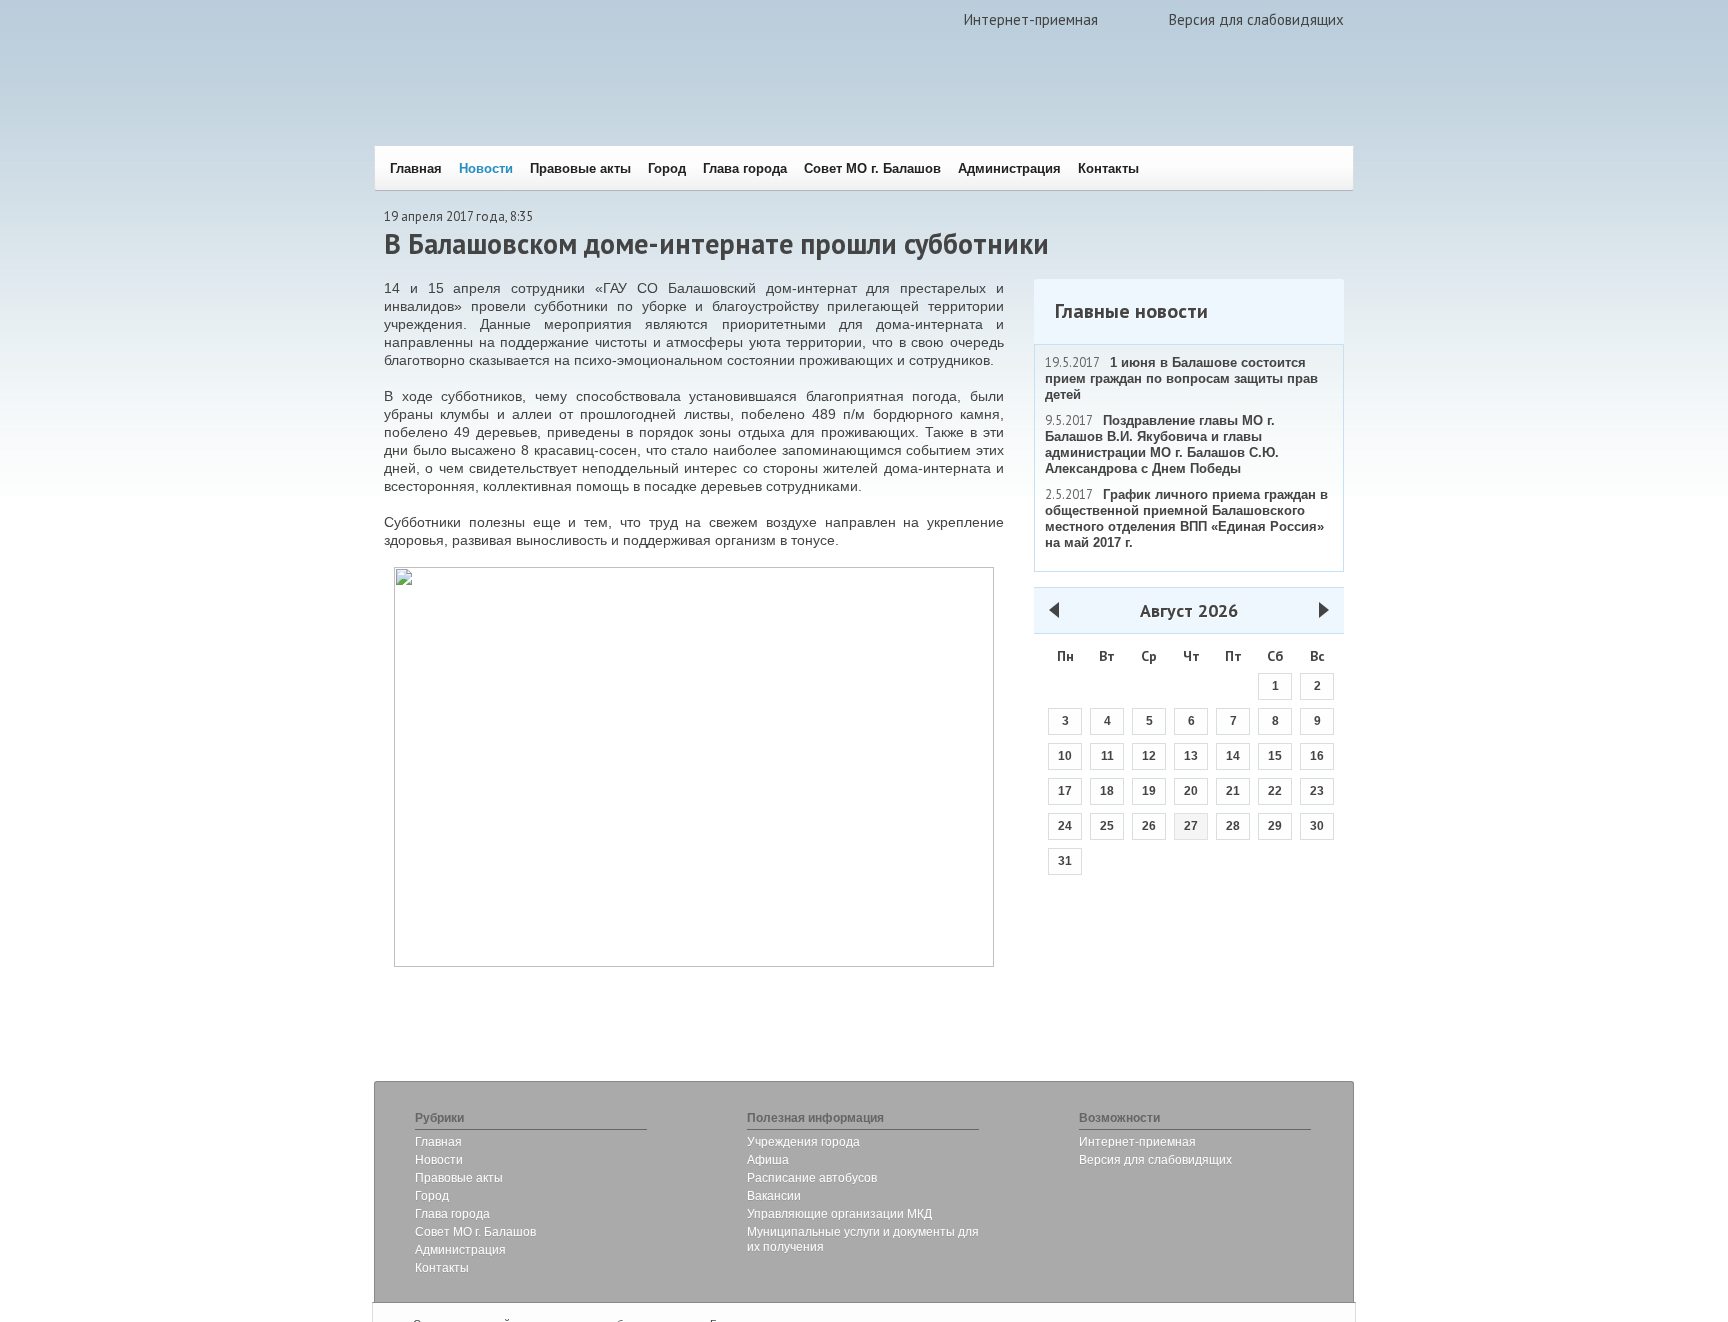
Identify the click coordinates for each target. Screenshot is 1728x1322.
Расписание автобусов (812, 1178)
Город (667, 168)
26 (1149, 826)
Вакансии (774, 1196)
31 (1065, 861)
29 (1275, 826)
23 (1317, 791)
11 (1107, 756)
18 (1107, 791)
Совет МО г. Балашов (872, 168)
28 (1233, 826)
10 (1065, 756)
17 (1065, 791)
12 (1149, 756)
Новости (486, 168)
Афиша (768, 1160)
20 (1191, 791)
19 (1149, 791)
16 (1317, 756)
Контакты (1108, 168)
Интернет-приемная (1031, 19)
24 (1065, 826)
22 (1275, 791)
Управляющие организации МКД (839, 1214)
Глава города (745, 168)
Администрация (1009, 168)
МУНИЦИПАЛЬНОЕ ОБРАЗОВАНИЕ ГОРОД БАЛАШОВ (676, 105)
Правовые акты (580, 168)
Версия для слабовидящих (1256, 19)
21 (1233, 791)
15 (1275, 756)
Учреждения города (803, 1142)
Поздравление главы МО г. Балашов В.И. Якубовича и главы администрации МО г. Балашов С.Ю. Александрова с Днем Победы (1162, 444)
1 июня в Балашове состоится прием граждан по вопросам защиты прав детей (1181, 378)
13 (1191, 756)
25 (1107, 826)
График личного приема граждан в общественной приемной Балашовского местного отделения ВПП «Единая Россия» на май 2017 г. (1186, 518)
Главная (416, 168)
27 (1191, 826)
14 (1233, 756)
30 (1317, 826)
